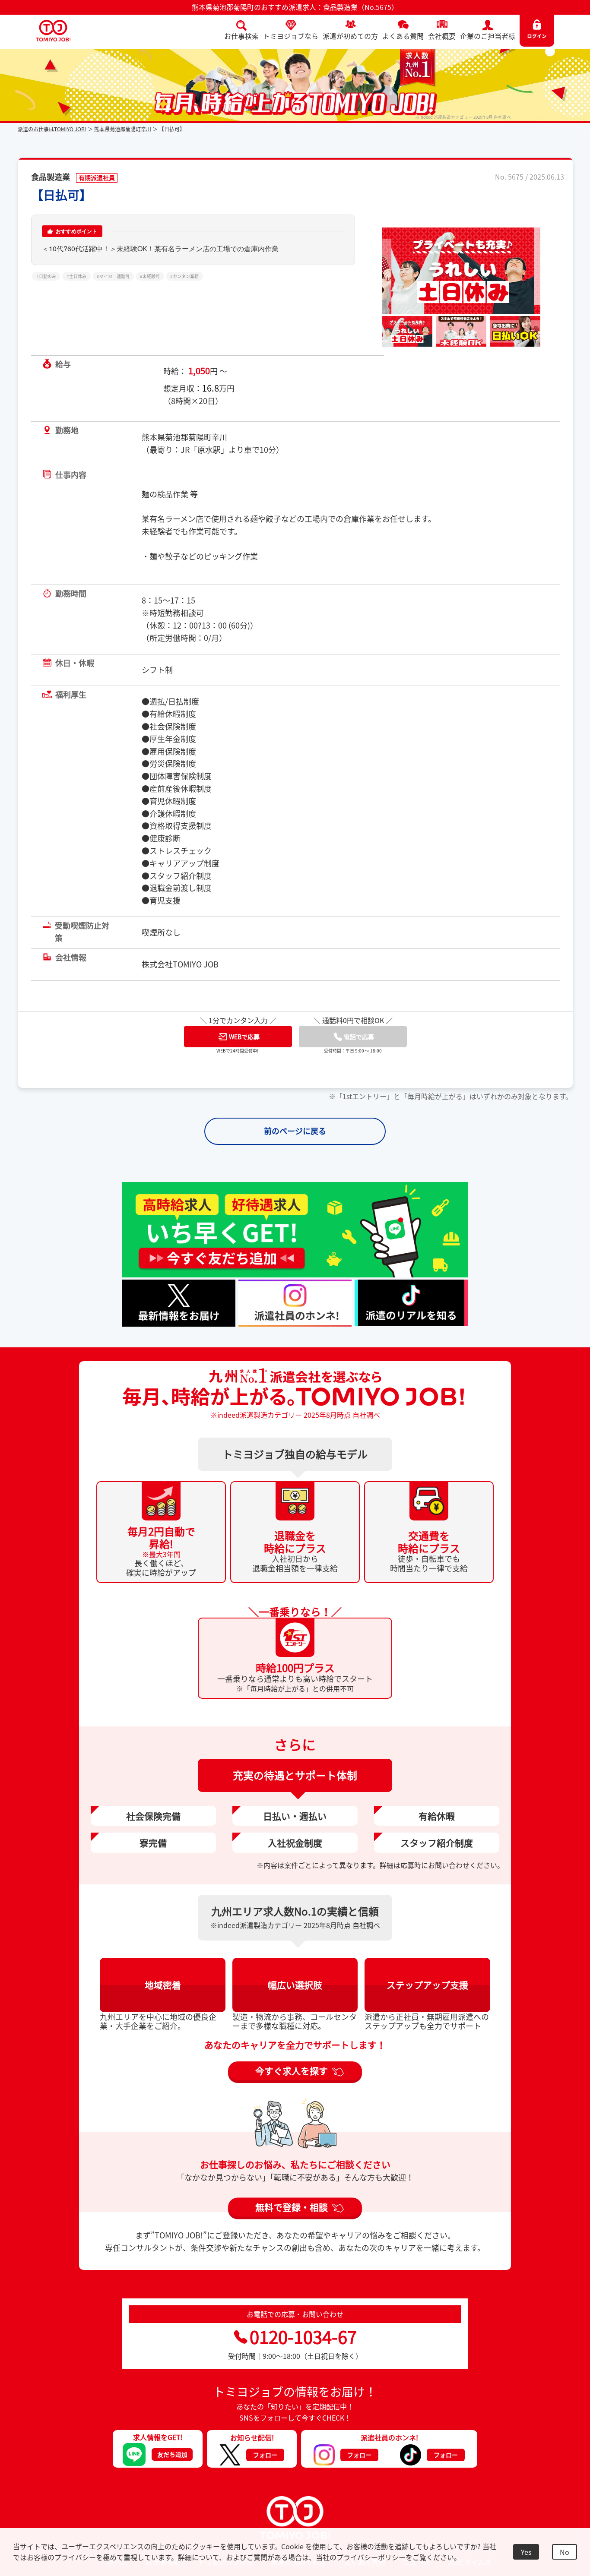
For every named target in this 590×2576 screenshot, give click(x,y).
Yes (526, 2552)
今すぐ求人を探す (292, 2080)
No (565, 2552)
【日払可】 (61, 195)
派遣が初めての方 (350, 36)
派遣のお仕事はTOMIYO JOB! (52, 129)
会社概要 (442, 36)
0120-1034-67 (303, 2347)
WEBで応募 (244, 1046)
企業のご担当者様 (488, 36)
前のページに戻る (295, 1141)
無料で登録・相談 (292, 2217)
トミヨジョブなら (291, 36)
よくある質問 (403, 36)
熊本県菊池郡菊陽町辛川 (123, 129)
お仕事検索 (241, 36)
